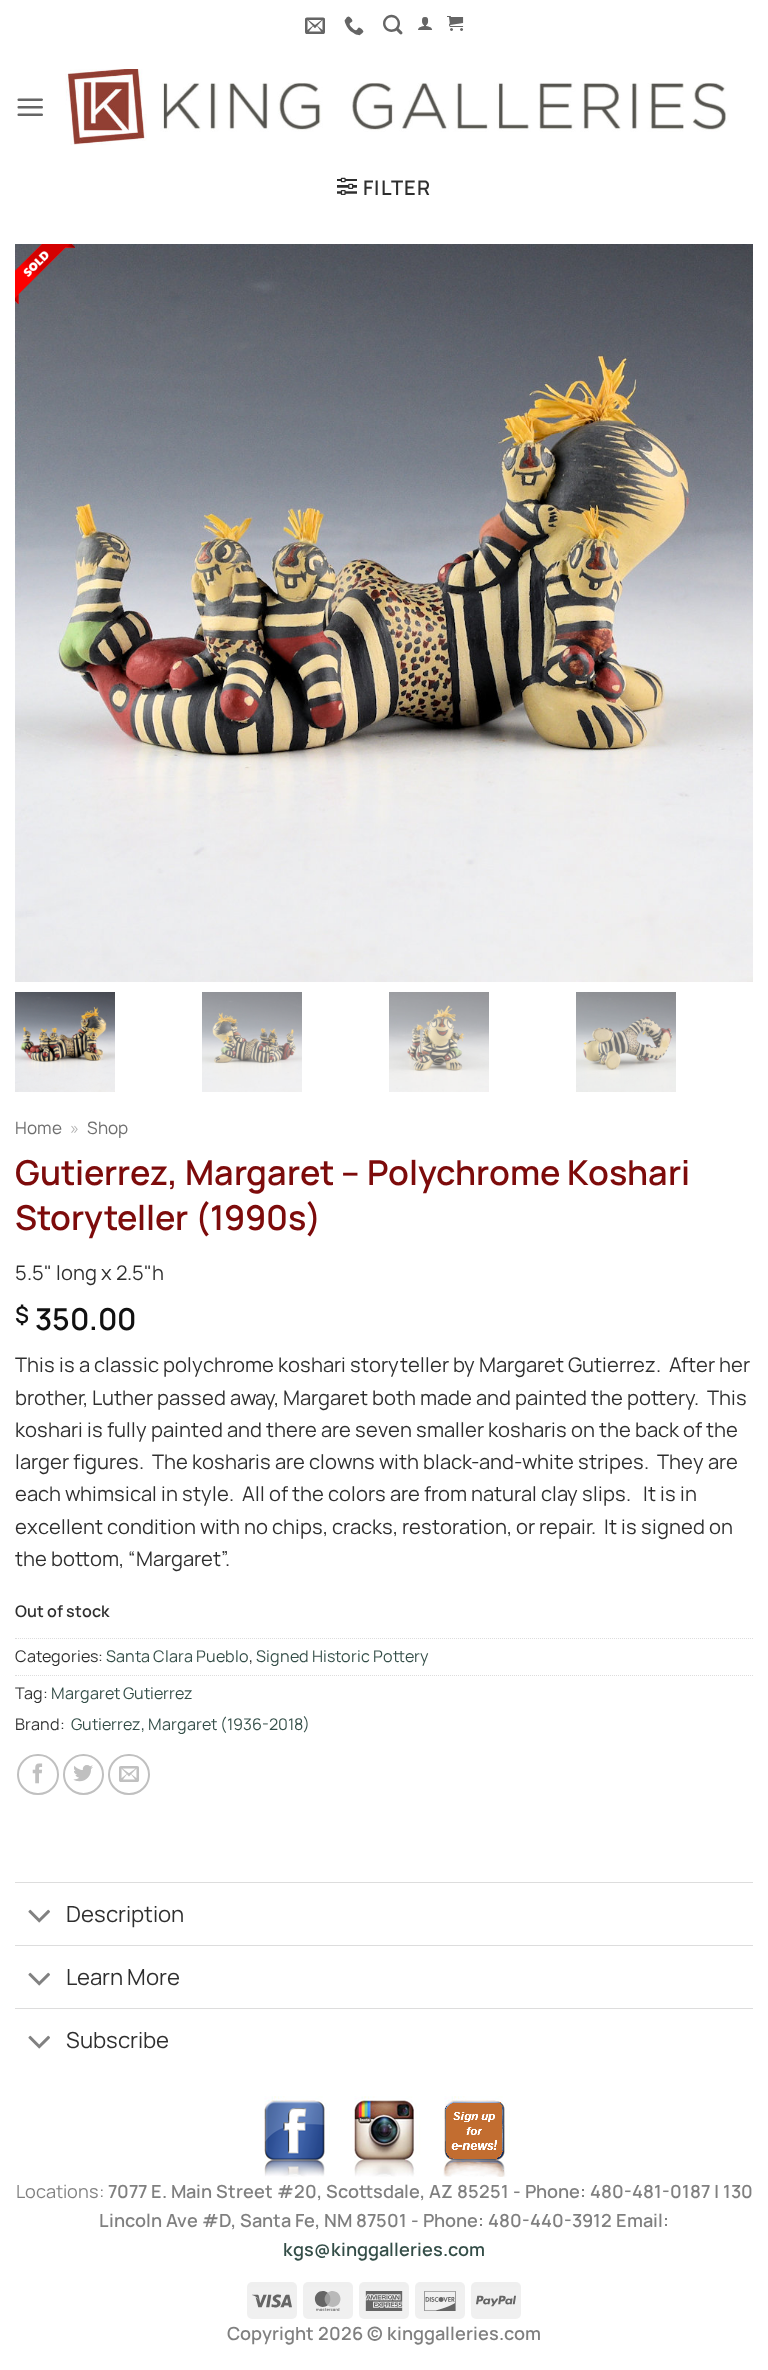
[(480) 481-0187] (356, 25)
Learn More (123, 1976)
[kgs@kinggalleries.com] (317, 25)
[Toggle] (39, 1916)
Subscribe (117, 2039)
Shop (107, 1127)
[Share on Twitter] (84, 1775)
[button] (425, 23)
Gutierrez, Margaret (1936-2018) (190, 1724)
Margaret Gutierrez (122, 1693)
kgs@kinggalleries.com (384, 2249)
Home (38, 1127)
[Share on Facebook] (38, 1775)
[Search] (392, 24)
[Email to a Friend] (129, 1775)
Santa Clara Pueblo (177, 1656)
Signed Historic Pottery (342, 1656)
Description (125, 1913)
